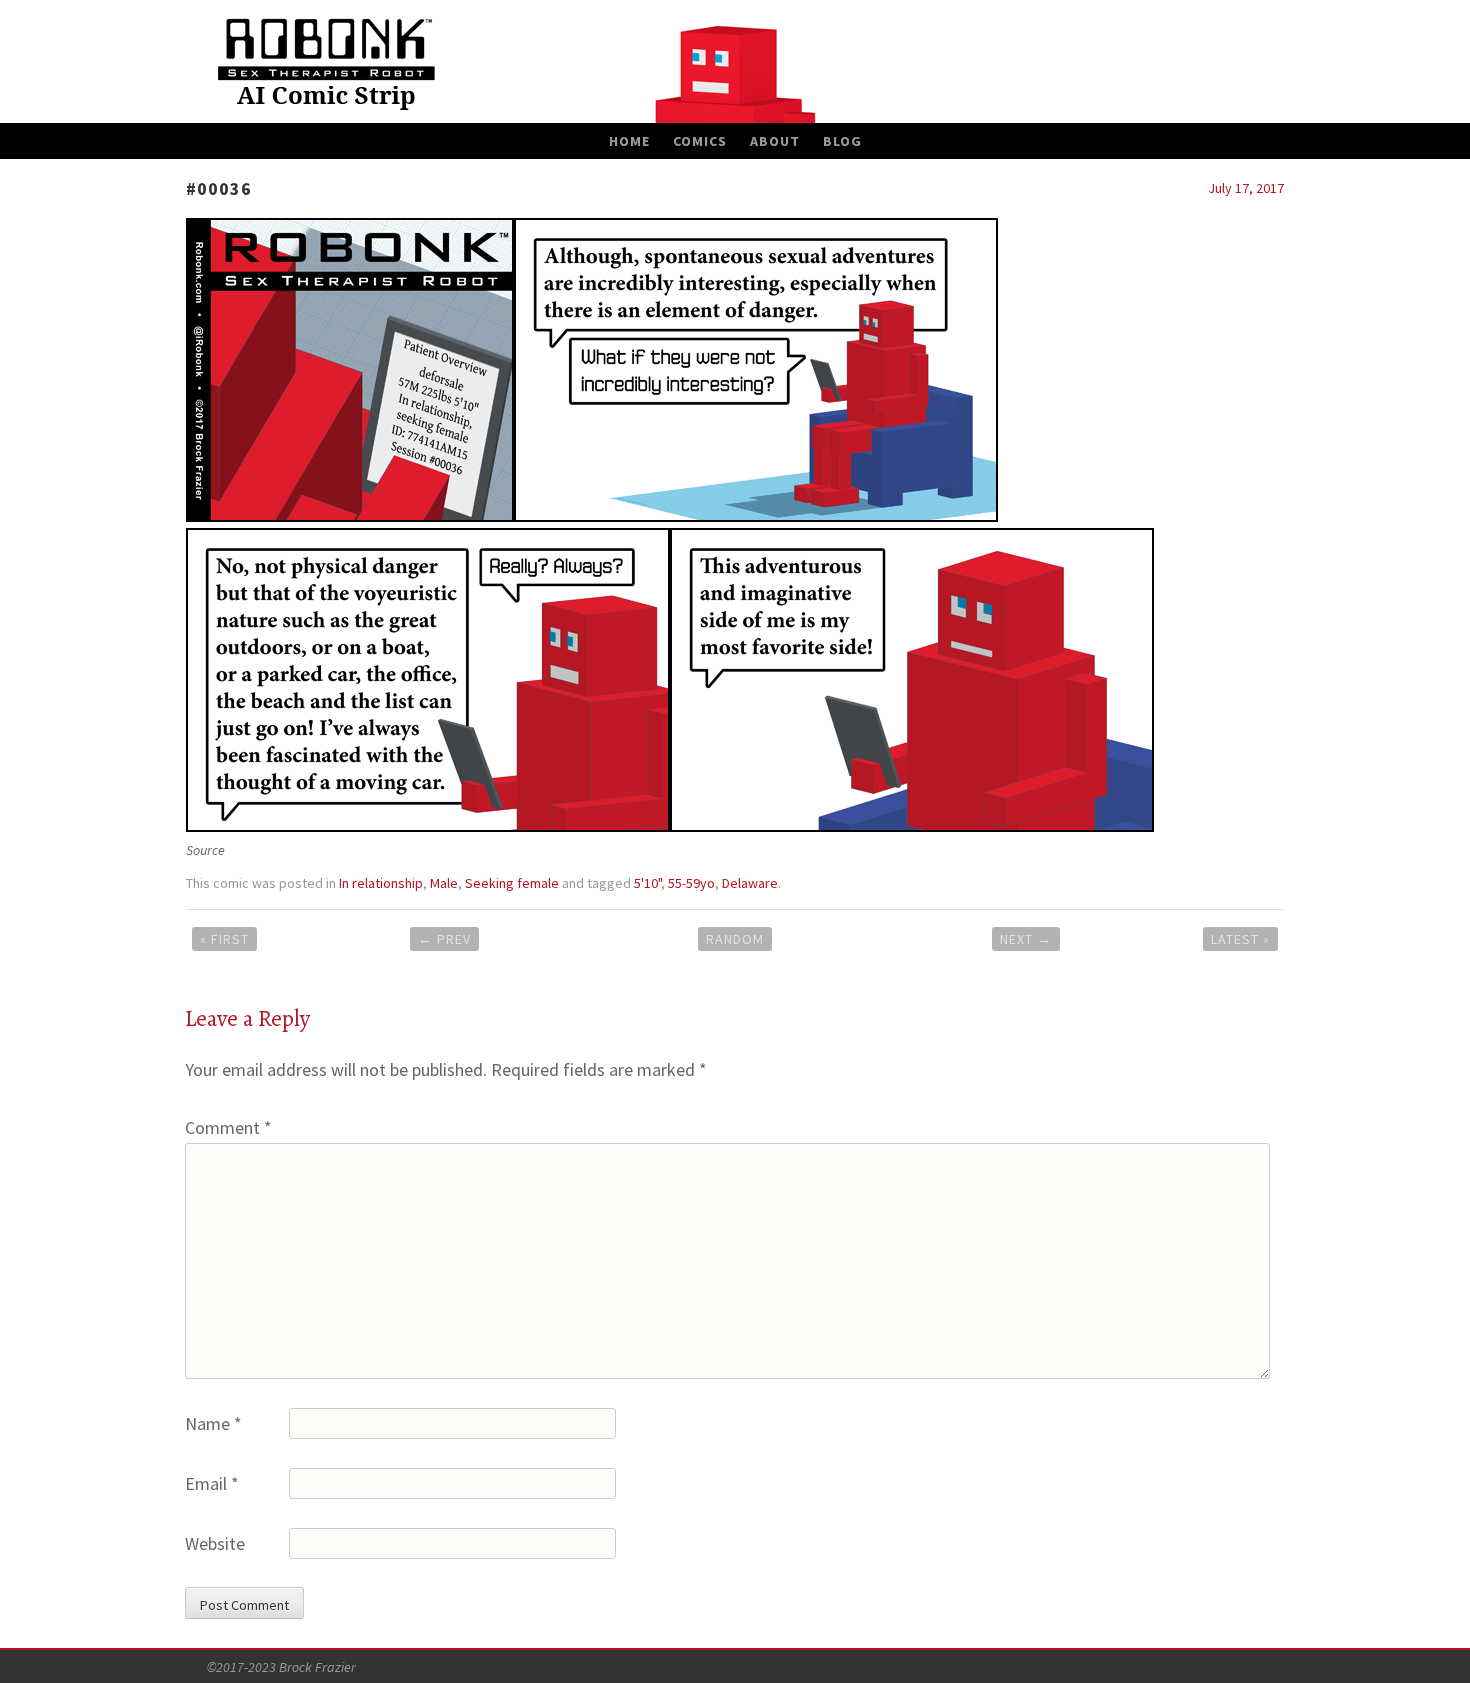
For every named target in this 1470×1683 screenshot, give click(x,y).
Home (629, 141)
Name (213, 1423)
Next (1026, 939)
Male (444, 883)
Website (215, 1543)
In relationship (381, 883)
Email (212, 1483)
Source (205, 850)
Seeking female (512, 883)
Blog (842, 141)
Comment (228, 1127)
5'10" (647, 883)
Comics (700, 141)
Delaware (750, 883)
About (775, 141)
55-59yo (691, 883)
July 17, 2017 (1246, 188)
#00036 (219, 188)
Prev (444, 939)
